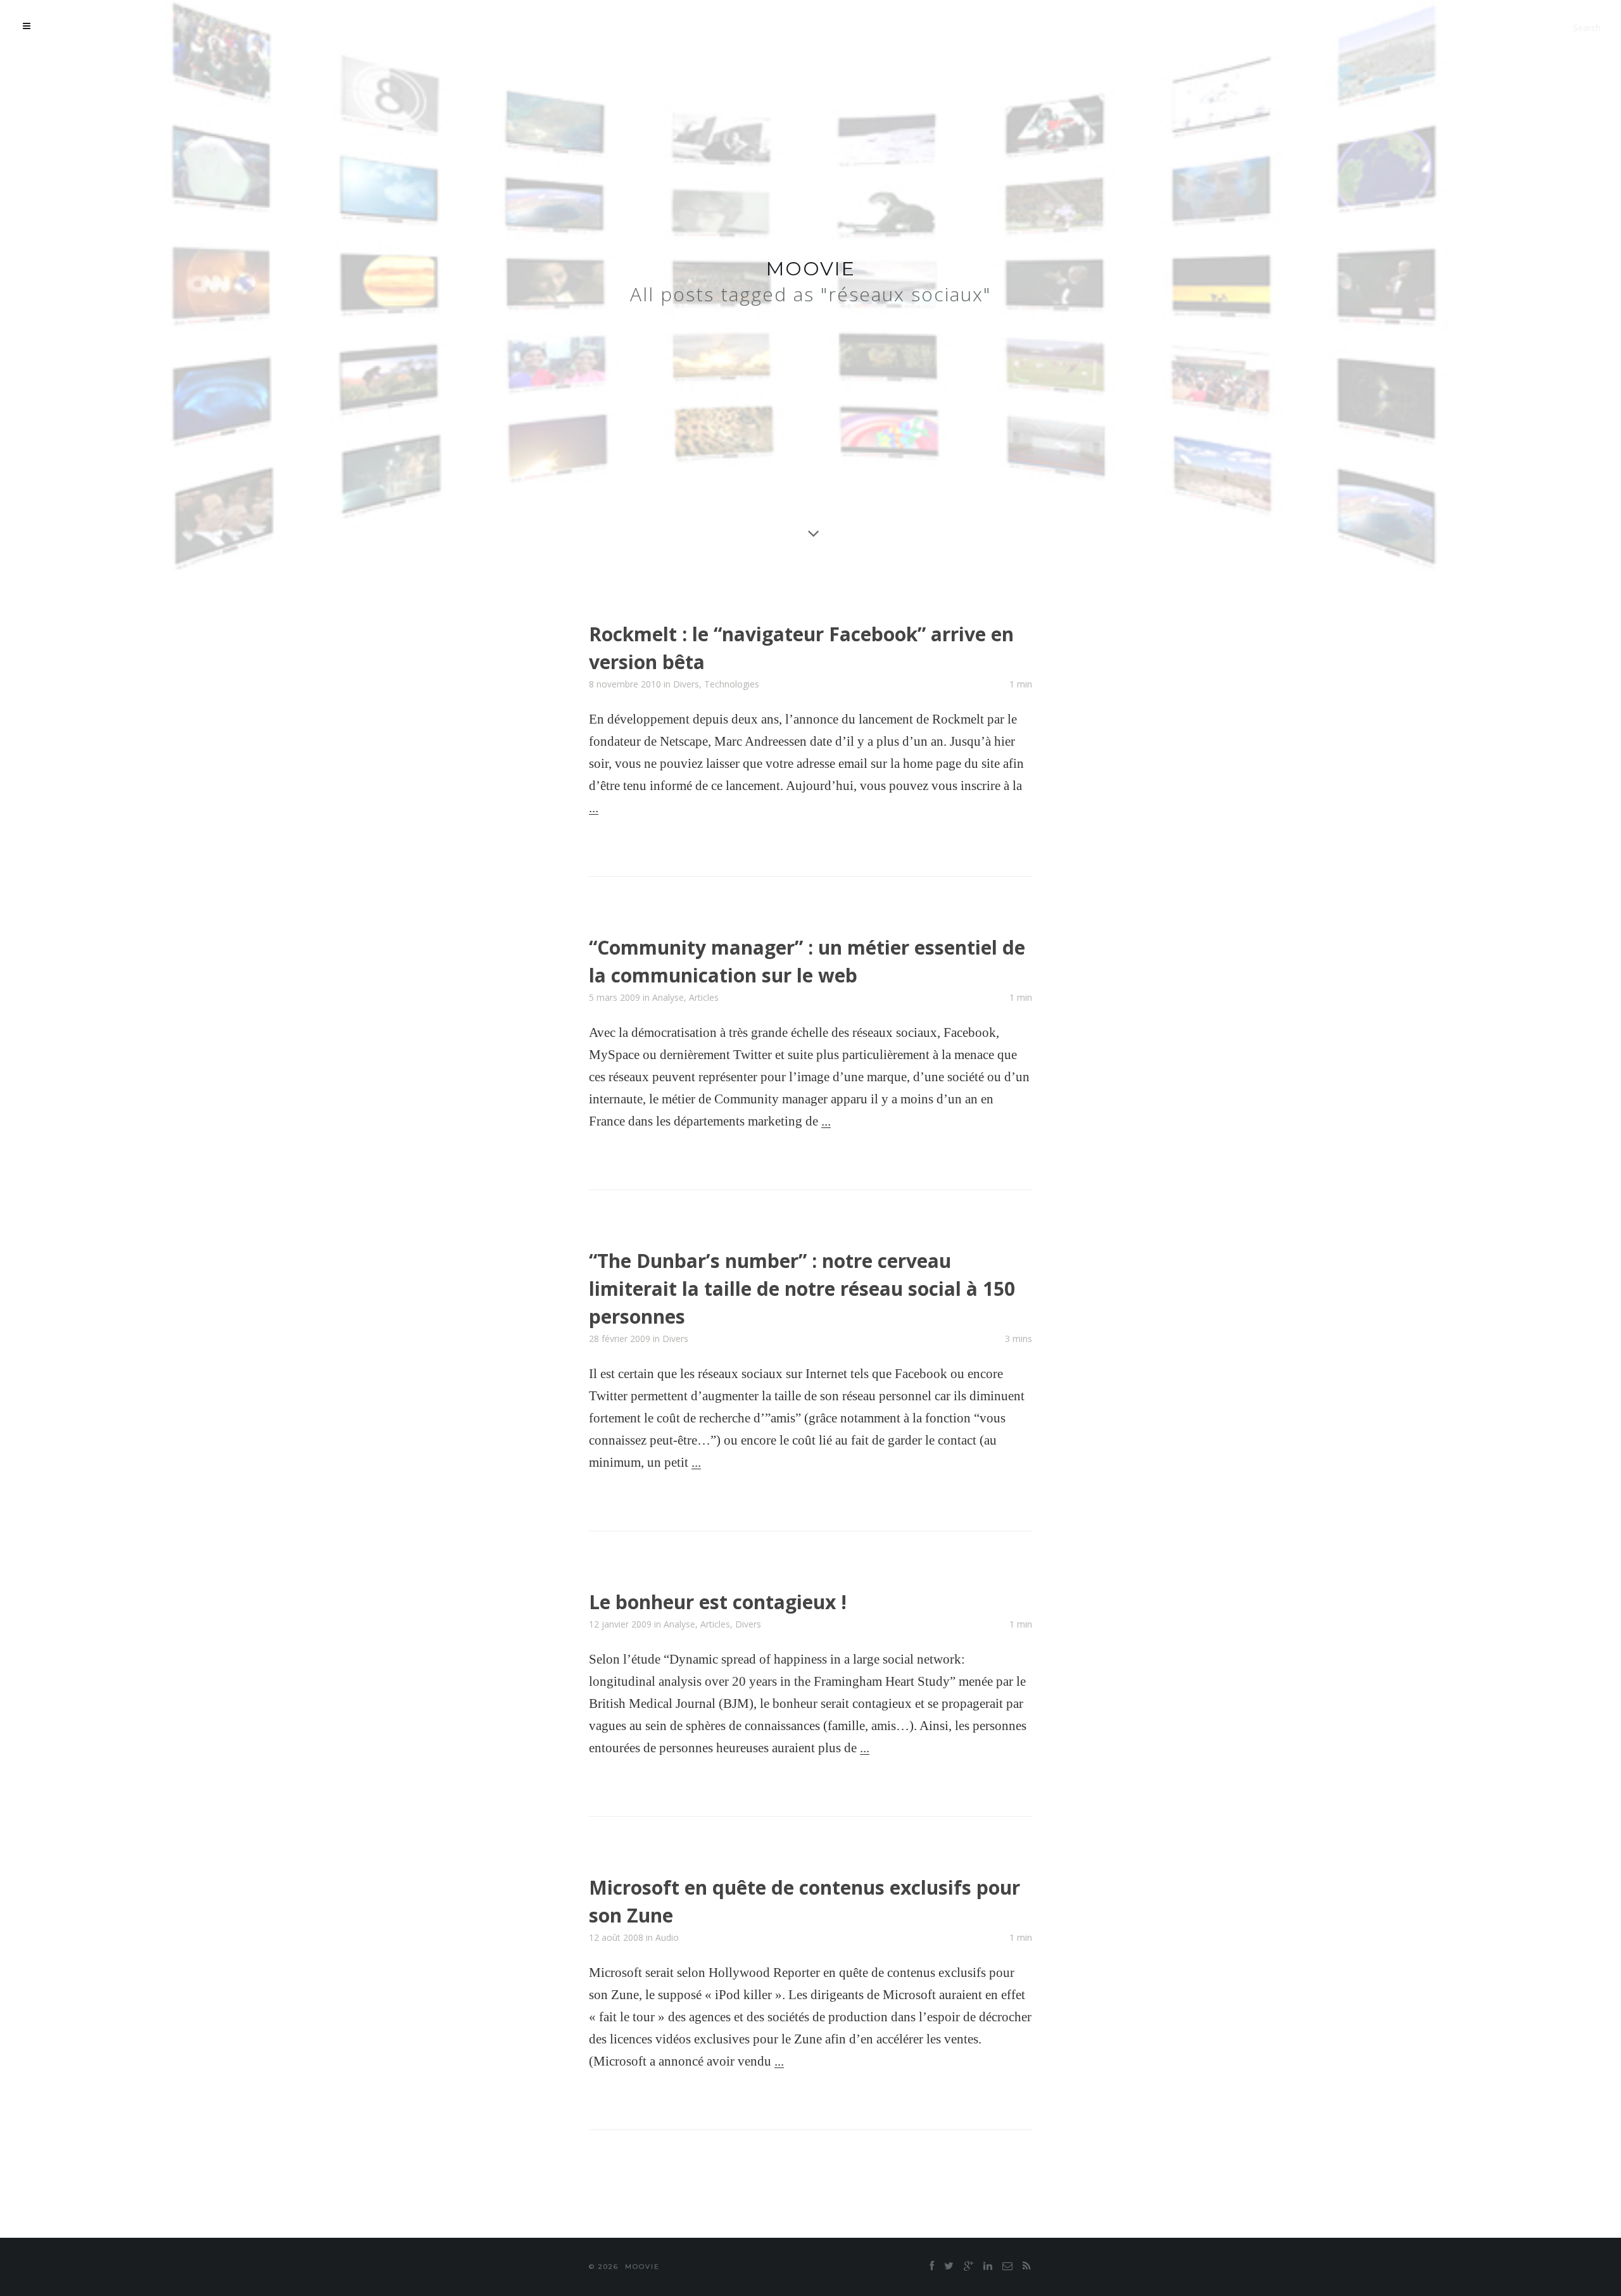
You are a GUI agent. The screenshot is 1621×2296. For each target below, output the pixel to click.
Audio (667, 1937)
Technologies (732, 684)
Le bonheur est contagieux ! (718, 1602)
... (594, 808)
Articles (704, 997)
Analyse (668, 997)
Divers (686, 684)
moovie (811, 269)
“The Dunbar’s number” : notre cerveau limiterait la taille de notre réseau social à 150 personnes (802, 1289)
